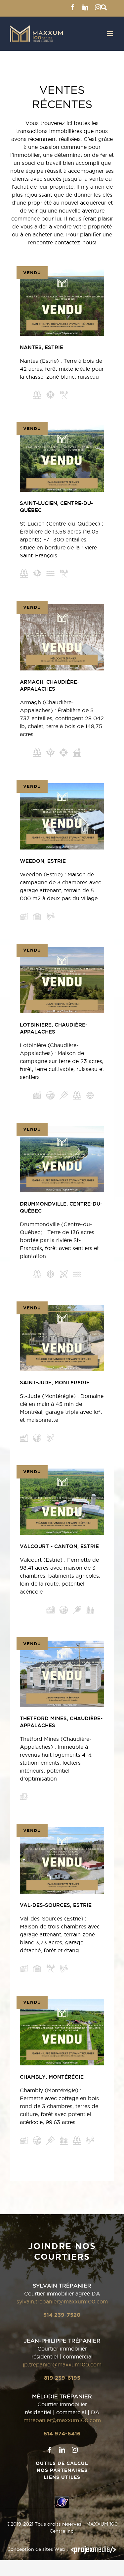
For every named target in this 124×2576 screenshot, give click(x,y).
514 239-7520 (62, 2315)
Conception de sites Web (36, 2549)
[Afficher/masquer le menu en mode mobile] (111, 34)
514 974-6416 (62, 2433)
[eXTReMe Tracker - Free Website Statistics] (62, 2500)
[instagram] (75, 2450)
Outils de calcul (62, 2463)
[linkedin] (62, 2450)
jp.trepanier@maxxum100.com (62, 2364)
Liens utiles (62, 2477)
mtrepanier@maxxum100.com (62, 2420)
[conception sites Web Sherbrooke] (94, 2549)
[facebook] (50, 2450)
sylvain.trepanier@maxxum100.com (62, 2301)
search (104, 7)
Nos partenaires (62, 2470)
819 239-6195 (62, 2378)
